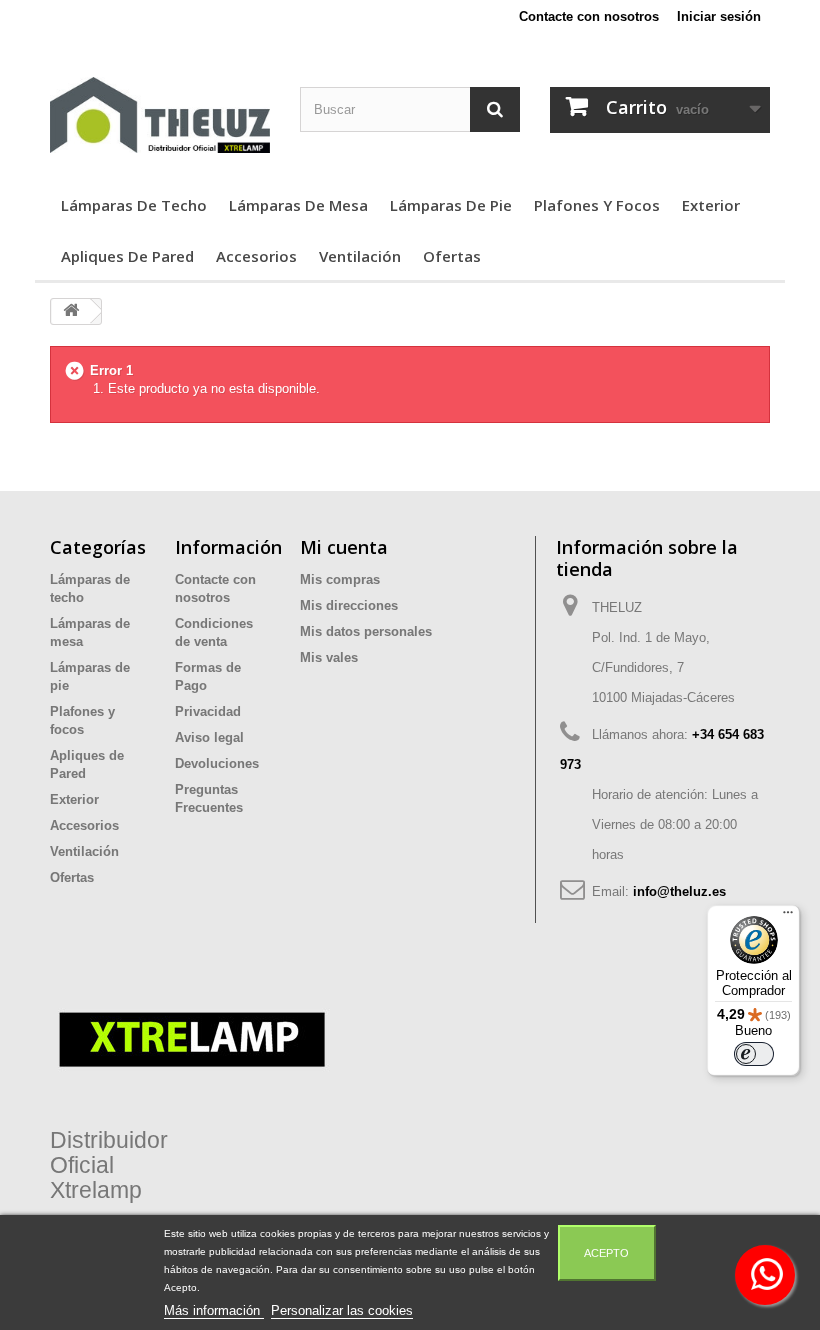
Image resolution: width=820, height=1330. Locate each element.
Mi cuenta (344, 547)
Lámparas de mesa (298, 205)
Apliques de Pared (127, 256)
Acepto (606, 1253)
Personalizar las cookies (342, 1310)
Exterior (711, 205)
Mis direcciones (349, 605)
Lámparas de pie (451, 205)
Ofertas (452, 256)
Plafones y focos (597, 205)
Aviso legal (209, 737)
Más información (214, 1310)
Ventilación (360, 256)
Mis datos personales (366, 631)
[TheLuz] (160, 115)
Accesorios (256, 256)
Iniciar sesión (719, 16)
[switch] (754, 1054)
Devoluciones (217, 763)
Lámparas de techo (134, 205)
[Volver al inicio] (71, 311)
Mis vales (329, 657)
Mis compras (340, 579)
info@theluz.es (679, 891)
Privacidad (208, 711)
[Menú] (788, 917)
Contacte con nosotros (589, 16)
